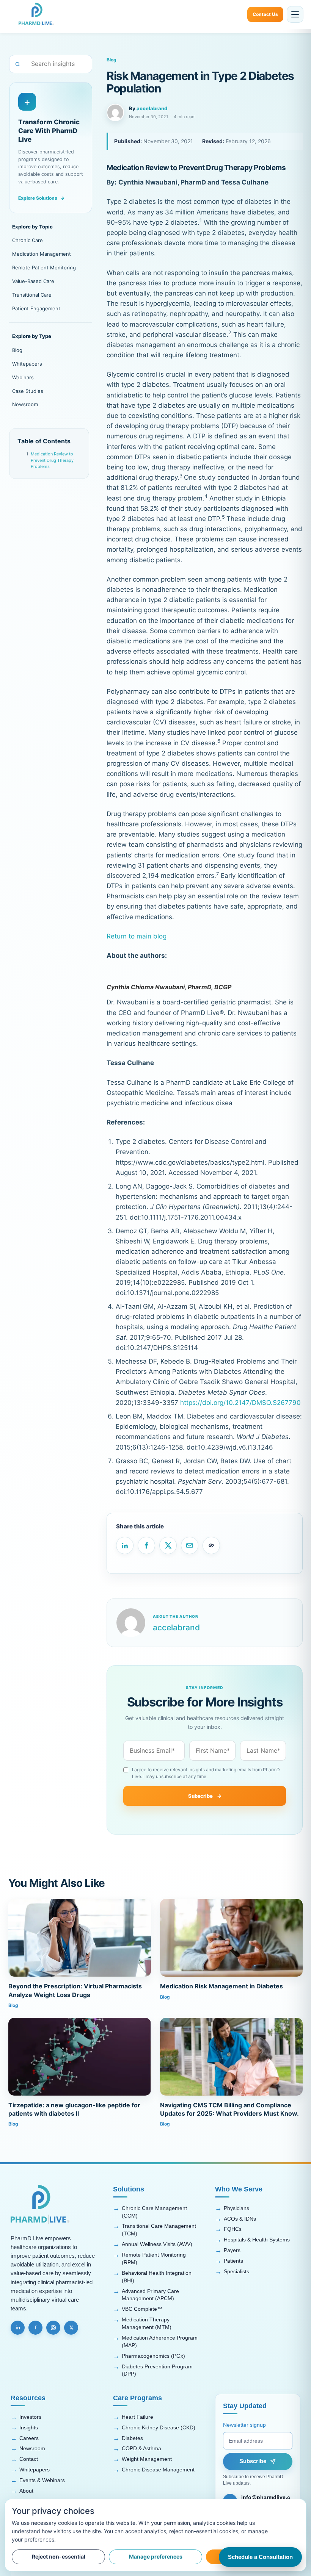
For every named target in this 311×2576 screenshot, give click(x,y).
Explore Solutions (41, 198)
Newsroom (25, 404)
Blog (17, 350)
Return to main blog (137, 936)
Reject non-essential (59, 2556)
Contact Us (265, 14)
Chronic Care (27, 240)
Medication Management (42, 254)
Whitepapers (27, 364)
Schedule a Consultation (260, 2557)
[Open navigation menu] (295, 14)
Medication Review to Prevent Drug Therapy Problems (52, 460)
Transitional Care (32, 295)
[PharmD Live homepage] (36, 14)
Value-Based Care (33, 281)
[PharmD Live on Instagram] (53, 2328)
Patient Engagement (36, 308)
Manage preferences (156, 2556)
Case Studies (28, 391)
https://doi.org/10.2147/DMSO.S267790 (240, 1403)
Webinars (23, 377)
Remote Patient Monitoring (44, 267)
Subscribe (205, 1796)
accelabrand (152, 108)
